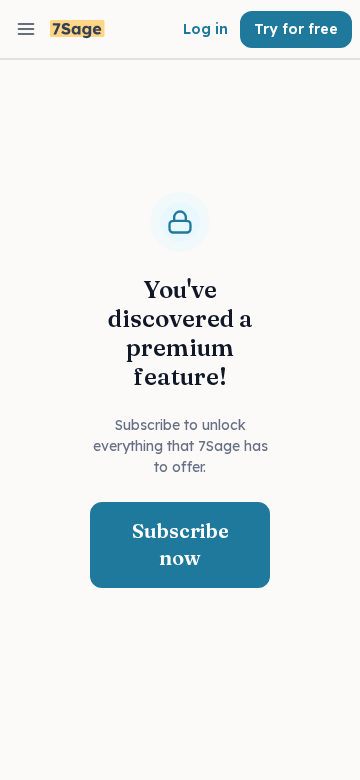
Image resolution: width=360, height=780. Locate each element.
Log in (205, 29)
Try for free (296, 29)
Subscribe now (180, 544)
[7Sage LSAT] (77, 29)
